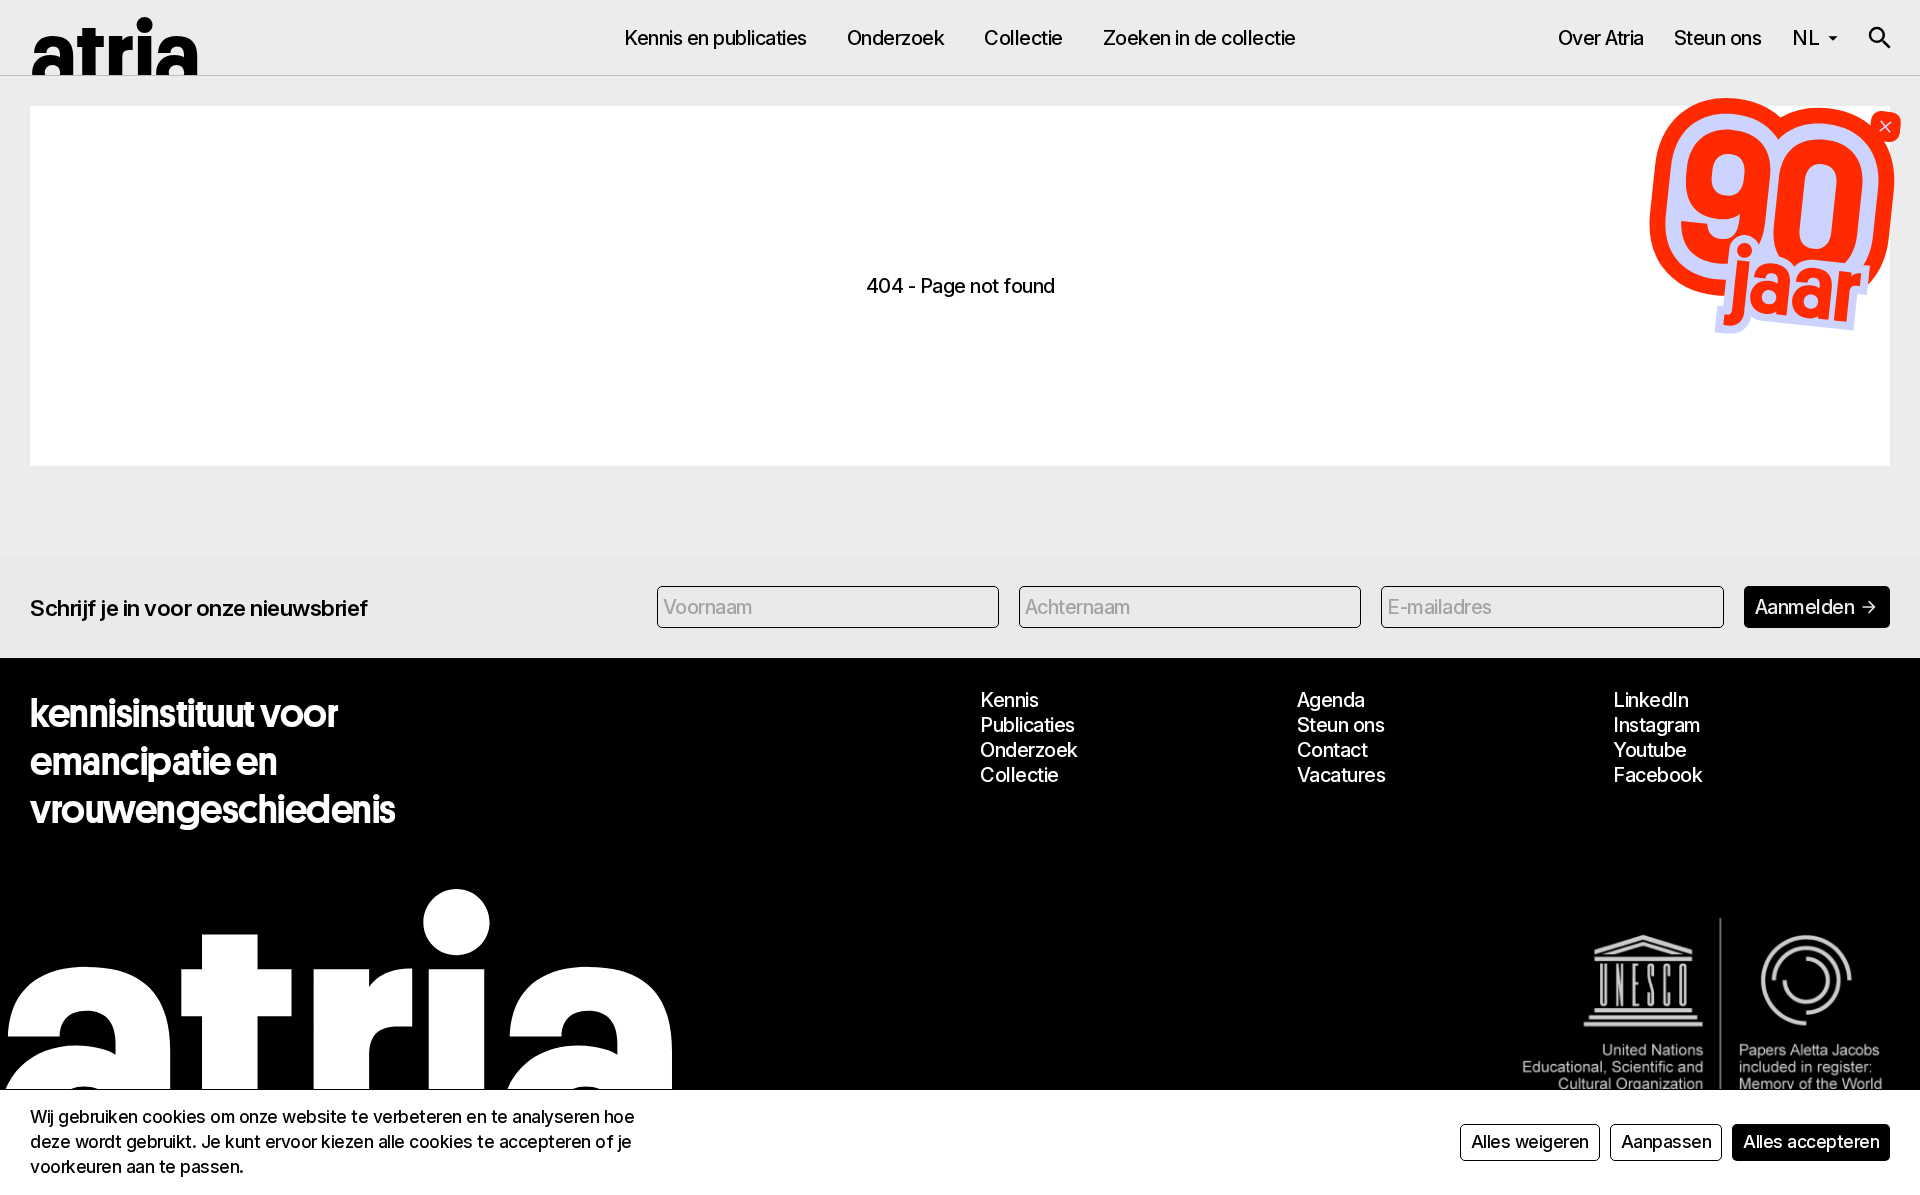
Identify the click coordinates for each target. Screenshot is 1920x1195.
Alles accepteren (1811, 1141)
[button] (1880, 38)
